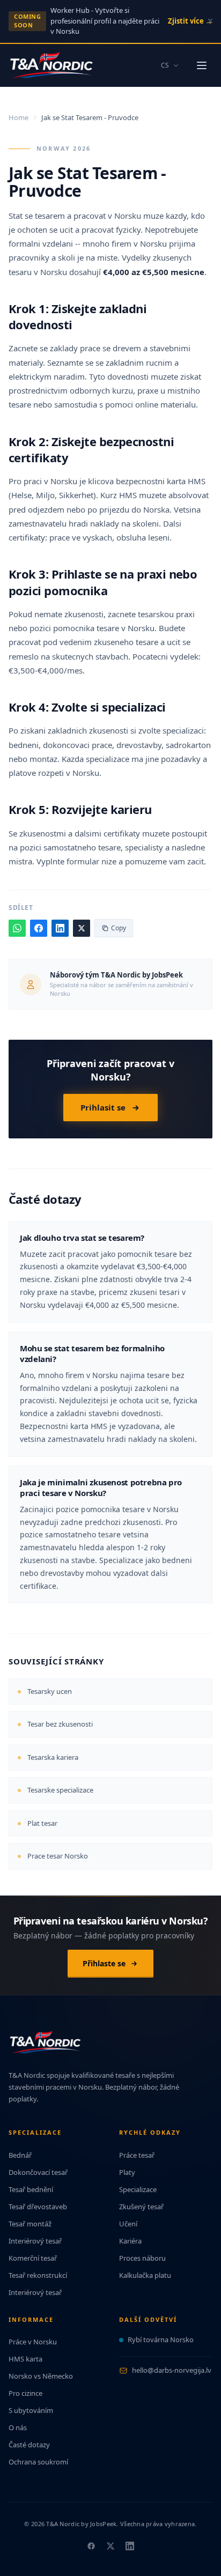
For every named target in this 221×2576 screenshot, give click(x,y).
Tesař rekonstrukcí (38, 2275)
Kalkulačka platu (145, 2275)
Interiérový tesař (35, 2241)
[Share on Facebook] (39, 928)
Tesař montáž (30, 2224)
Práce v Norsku (33, 2342)
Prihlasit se (103, 1107)
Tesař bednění (31, 2189)
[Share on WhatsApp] (17, 928)
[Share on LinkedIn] (60, 928)
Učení (128, 2224)
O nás (18, 2427)
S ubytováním (31, 2410)
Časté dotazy (29, 2445)
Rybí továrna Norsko (161, 2340)
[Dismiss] (210, 21)
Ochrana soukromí (38, 2462)
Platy (127, 2172)
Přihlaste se (104, 1963)
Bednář (20, 2155)
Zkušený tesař (141, 2207)
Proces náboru (142, 2258)
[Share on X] (82, 928)
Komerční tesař (33, 2258)
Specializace (138, 2189)
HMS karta (25, 2359)
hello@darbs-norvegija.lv (172, 2370)
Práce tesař (137, 2155)
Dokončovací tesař (38, 2172)
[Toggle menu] (202, 65)
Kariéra (130, 2241)
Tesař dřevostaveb (38, 2207)
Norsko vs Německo (41, 2376)
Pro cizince (25, 2393)
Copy (119, 928)
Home (19, 117)
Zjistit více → (190, 21)
